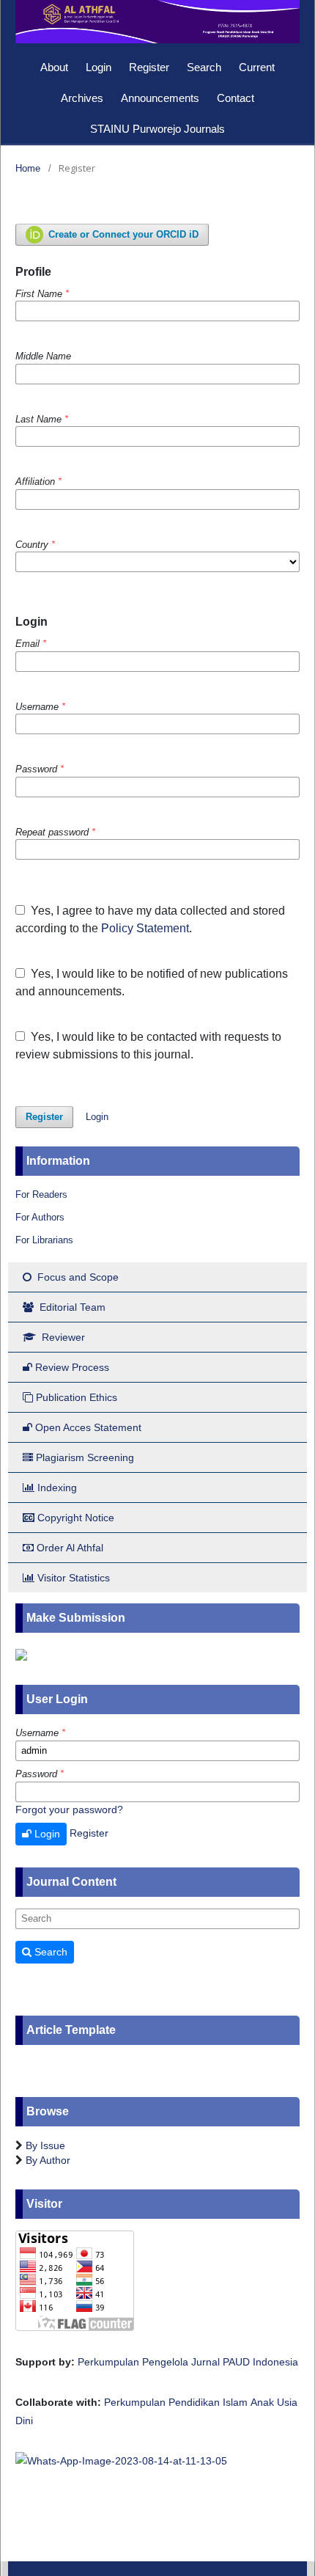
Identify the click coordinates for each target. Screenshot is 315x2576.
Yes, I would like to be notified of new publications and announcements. (152, 983)
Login (99, 67)
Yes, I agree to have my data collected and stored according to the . (150, 919)
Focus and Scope (77, 1277)
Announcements (160, 98)
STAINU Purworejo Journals (157, 129)
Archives (82, 98)
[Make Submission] (21, 1653)
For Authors (40, 1217)
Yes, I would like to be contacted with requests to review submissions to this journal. (148, 1046)
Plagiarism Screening (85, 1457)
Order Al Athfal (70, 1548)
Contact (236, 98)
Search (204, 67)
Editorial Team (71, 1307)
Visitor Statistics (74, 1578)
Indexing (57, 1488)
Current (257, 67)
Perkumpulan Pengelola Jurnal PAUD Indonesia (188, 2362)
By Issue (45, 2145)
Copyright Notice (76, 1518)
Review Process (72, 1367)
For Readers (41, 1194)
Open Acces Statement (88, 1427)
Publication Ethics (77, 1397)
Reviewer (62, 1337)
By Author (48, 2160)
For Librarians (44, 1240)
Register (149, 67)
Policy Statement (145, 928)
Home (28, 168)
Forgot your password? (69, 1810)
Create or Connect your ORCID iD (122, 234)
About (54, 67)
